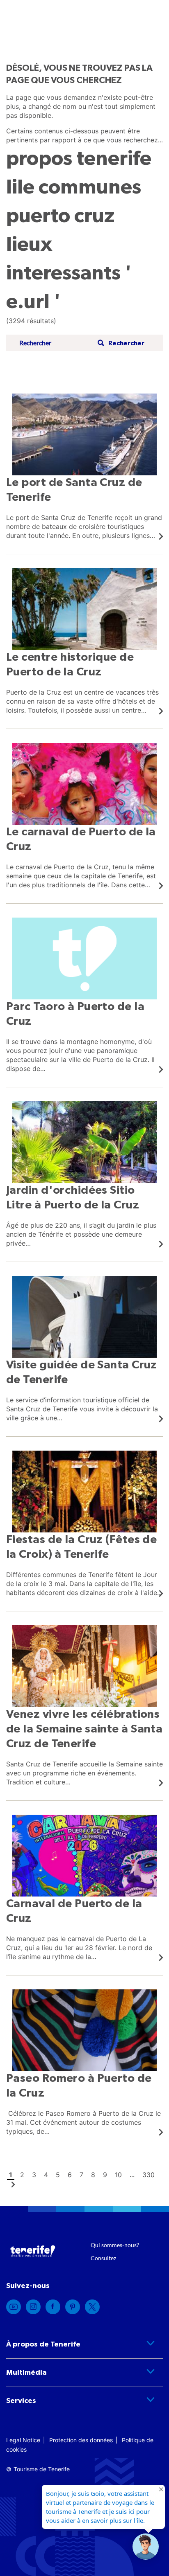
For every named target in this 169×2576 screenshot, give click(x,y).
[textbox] (56, 343)
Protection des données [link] (81, 2440)
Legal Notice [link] (23, 2440)
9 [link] (105, 2175)
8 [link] (93, 2175)
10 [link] (118, 2175)
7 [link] (81, 2175)
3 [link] (34, 2175)
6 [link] (70, 2175)
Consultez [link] (103, 2258)
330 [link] (148, 2175)
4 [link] (46, 2175)
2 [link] (22, 2175)
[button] (120, 343)
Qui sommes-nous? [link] (115, 2245)
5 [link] (58, 2175)
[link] (84, 467)
